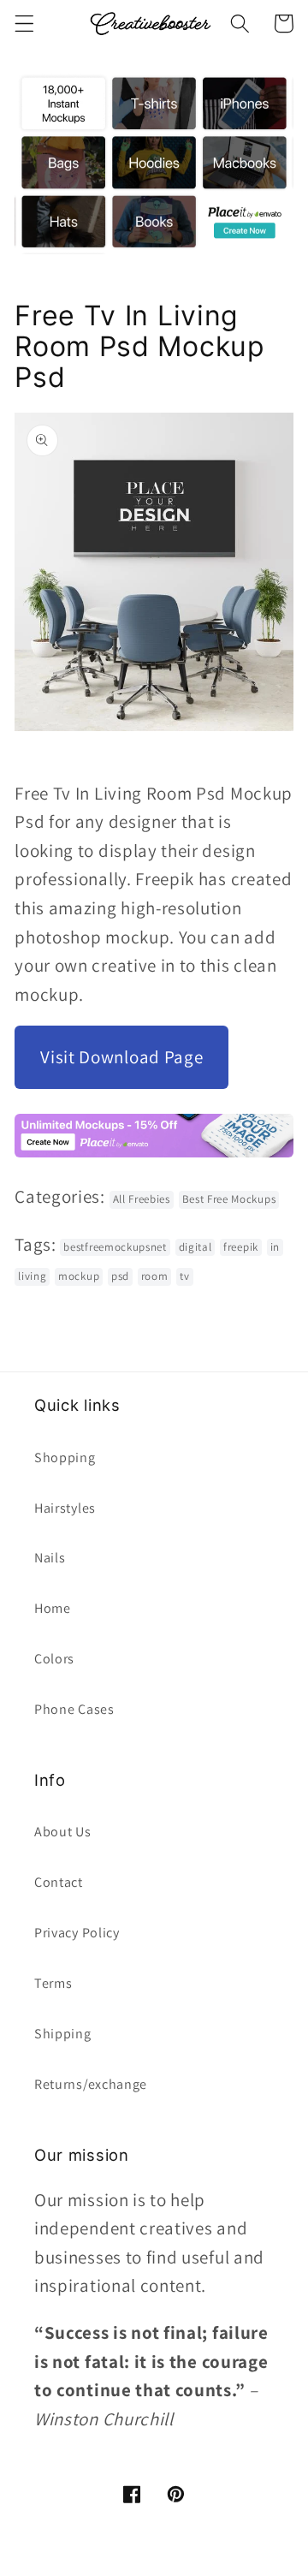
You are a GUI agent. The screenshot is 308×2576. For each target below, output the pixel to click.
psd (120, 1276)
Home (53, 1608)
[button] (24, 24)
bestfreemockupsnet (115, 1247)
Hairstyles (65, 1508)
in (275, 1247)
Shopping (65, 1458)
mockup (79, 1276)
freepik (241, 1247)
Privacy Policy (77, 1933)
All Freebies (142, 1199)
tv (184, 1276)
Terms (53, 1983)
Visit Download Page (121, 1057)
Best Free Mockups (229, 1199)
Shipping (63, 2034)
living (32, 1276)
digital (195, 1247)
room (155, 1276)
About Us (63, 1832)
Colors (54, 1659)
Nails (50, 1558)
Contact (59, 1882)
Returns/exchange (91, 2084)
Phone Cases (74, 1709)
